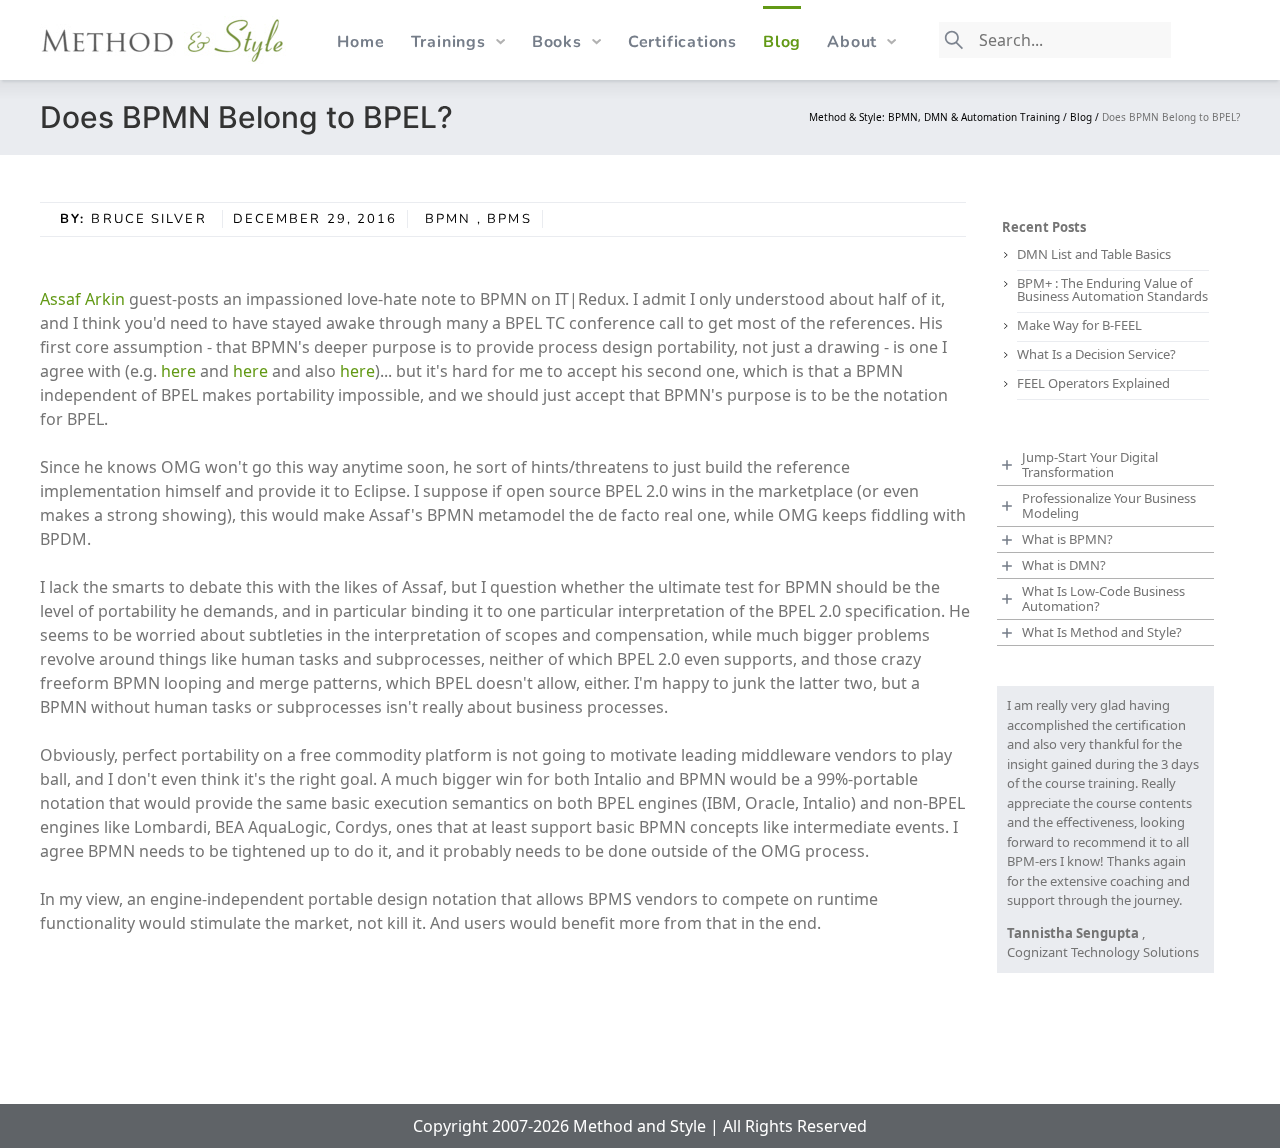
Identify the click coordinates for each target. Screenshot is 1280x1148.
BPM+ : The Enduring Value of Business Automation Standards (1112, 289)
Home (360, 42)
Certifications (682, 42)
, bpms (504, 219)
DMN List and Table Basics (1094, 254)
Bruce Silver (151, 219)
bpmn (448, 219)
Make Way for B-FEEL (1079, 325)
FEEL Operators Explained (1093, 383)
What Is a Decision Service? (1096, 354)
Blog (782, 42)
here (178, 371)
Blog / (1086, 117)
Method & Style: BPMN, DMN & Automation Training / (939, 117)
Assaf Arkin (82, 299)
